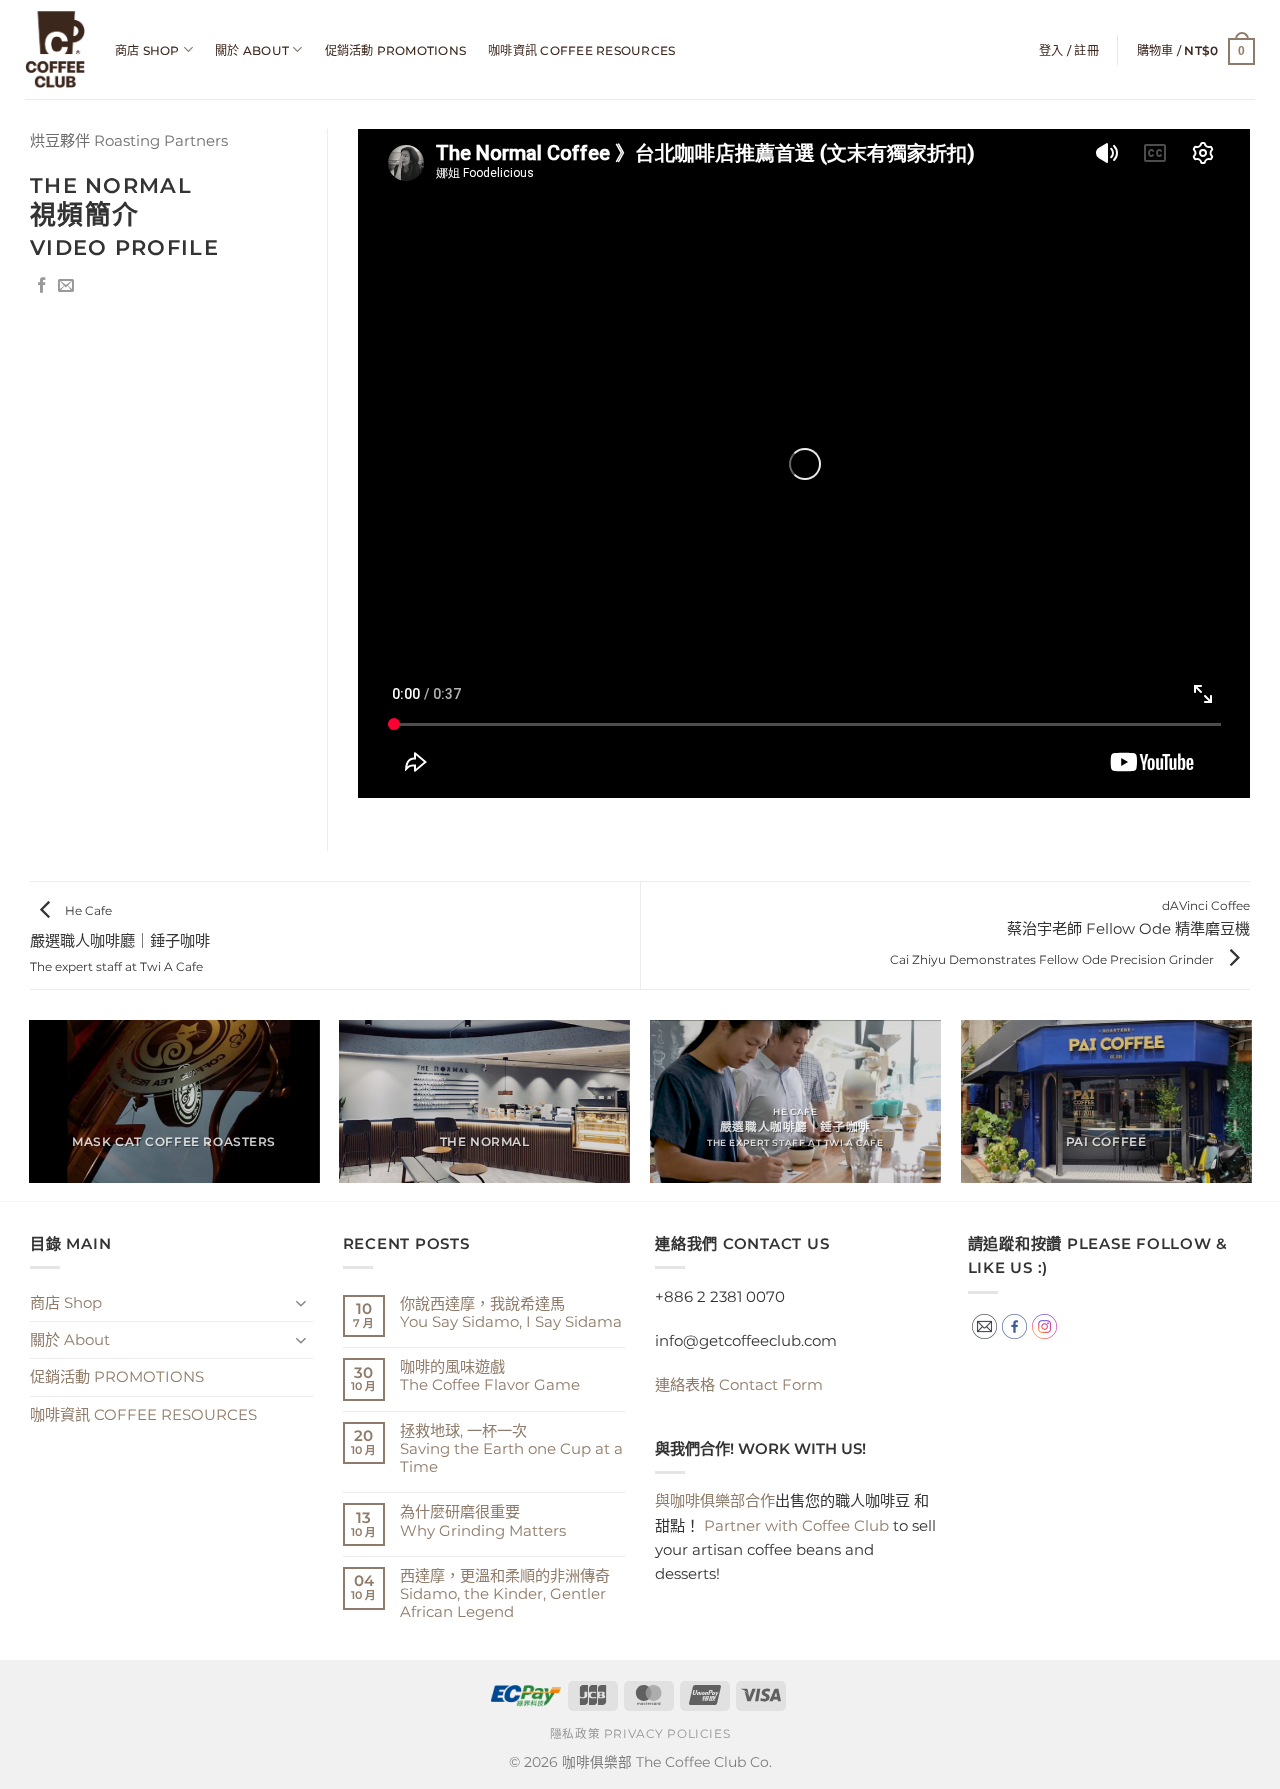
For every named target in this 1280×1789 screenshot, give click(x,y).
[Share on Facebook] (42, 286)
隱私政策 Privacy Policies (640, 1734)
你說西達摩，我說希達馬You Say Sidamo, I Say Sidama (511, 1313)
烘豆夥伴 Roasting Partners (129, 140)
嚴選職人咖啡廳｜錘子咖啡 (120, 938)
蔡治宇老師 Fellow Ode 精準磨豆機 (1070, 932)
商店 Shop (147, 50)
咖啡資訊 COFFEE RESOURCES (581, 50)
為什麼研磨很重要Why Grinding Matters (483, 1521)
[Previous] (30, 1109)
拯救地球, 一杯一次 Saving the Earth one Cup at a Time (511, 1449)
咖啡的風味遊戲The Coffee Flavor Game (490, 1376)
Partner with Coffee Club (796, 1525)
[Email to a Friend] (66, 286)
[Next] (1250, 1109)
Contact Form (739, 1384)
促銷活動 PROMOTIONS (396, 50)
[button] (1069, 50)
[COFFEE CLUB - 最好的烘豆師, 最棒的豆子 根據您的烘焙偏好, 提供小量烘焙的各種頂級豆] (55, 49)
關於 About (252, 50)
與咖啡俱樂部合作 (715, 1500)
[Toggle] (301, 1302)
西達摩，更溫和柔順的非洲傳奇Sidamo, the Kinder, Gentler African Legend (505, 1594)
